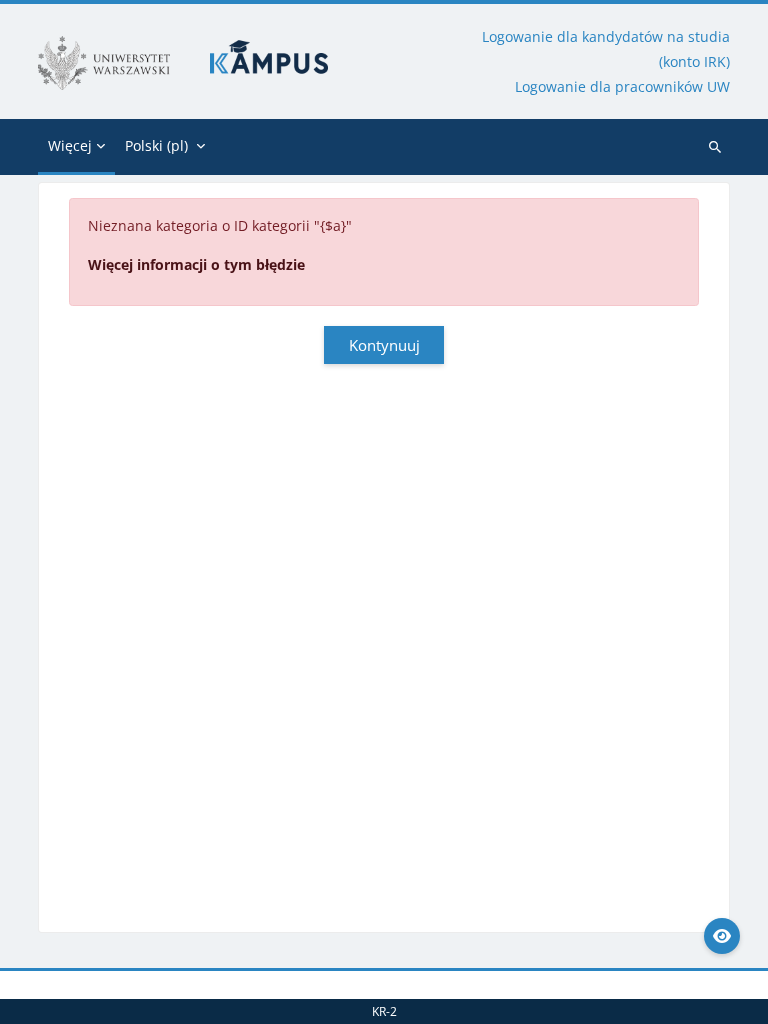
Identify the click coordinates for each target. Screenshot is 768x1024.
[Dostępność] (722, 936)
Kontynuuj (384, 345)
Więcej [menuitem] (70, 145)
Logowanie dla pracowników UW (622, 86)
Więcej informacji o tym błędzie (196, 264)
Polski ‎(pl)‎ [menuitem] (156, 145)
